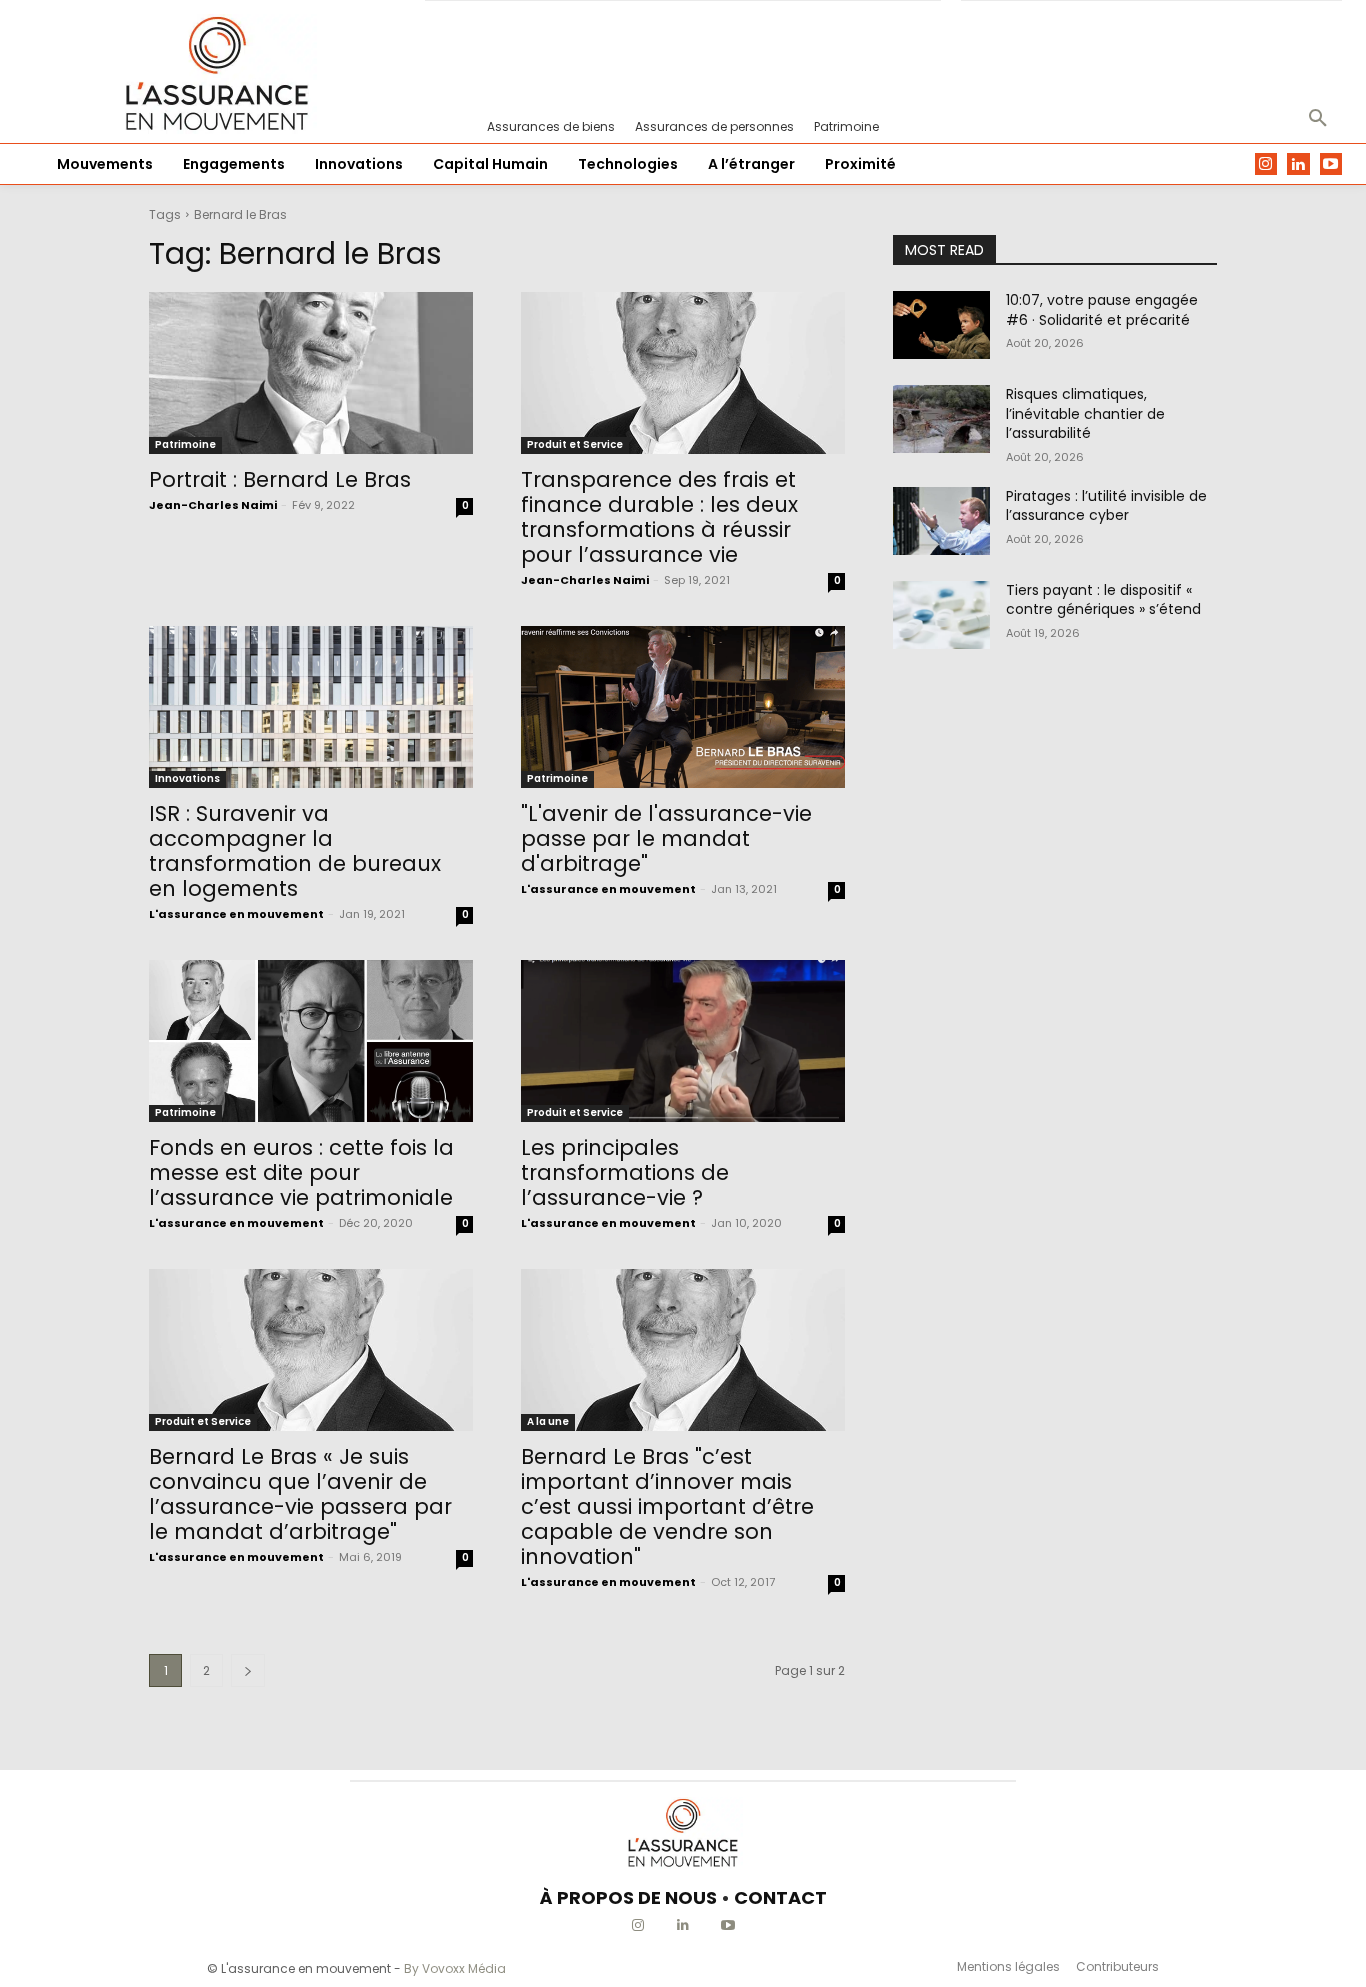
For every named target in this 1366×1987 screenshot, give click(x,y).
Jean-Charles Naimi (213, 505)
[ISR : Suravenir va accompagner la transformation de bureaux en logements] (311, 707)
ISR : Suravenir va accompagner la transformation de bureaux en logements (295, 851)
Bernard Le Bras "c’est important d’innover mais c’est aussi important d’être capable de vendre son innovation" (667, 1506)
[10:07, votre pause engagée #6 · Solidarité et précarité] (941, 325)
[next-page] (248, 1670)
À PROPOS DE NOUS (628, 1897)
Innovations (187, 778)
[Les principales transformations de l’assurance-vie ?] (683, 1041)
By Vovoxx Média (455, 1968)
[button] (1318, 119)
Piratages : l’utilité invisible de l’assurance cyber (1106, 506)
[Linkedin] (1298, 164)
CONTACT (780, 1897)
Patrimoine (185, 444)
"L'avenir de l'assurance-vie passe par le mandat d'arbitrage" (666, 838)
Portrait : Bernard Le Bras (280, 479)
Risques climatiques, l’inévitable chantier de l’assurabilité (1085, 413)
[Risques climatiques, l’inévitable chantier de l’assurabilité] (941, 419)
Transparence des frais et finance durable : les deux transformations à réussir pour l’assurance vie (659, 517)
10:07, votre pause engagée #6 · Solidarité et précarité (1102, 310)
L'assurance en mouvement (236, 914)
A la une (548, 1421)
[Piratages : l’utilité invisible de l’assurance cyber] (941, 521)
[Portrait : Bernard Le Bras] (311, 373)
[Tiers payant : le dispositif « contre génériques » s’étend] (941, 615)
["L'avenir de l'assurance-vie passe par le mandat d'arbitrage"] (683, 707)
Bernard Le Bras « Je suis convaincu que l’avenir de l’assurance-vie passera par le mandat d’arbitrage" (300, 1494)
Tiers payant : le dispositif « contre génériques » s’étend (1103, 600)
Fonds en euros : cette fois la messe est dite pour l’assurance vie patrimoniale (301, 1172)
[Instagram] (1266, 164)
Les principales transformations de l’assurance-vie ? (625, 1172)
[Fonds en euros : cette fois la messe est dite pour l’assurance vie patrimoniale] (311, 1041)
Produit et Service (575, 444)
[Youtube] (1331, 164)
